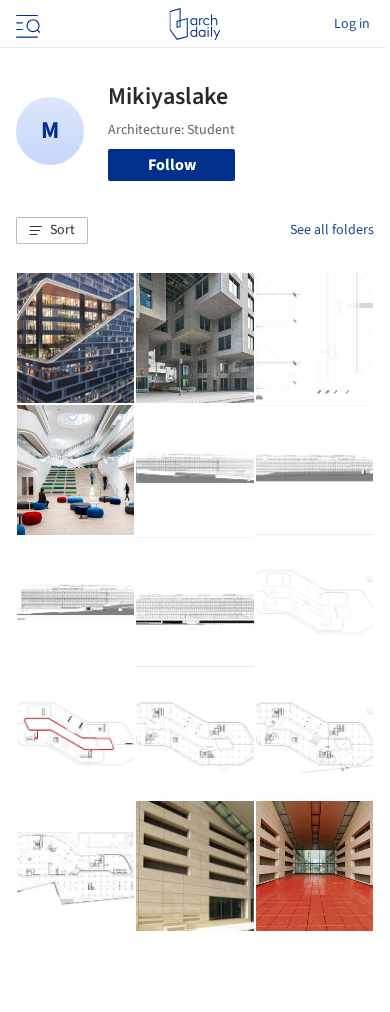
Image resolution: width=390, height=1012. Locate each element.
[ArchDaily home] (194, 24)
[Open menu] (26, 24)
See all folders (332, 230)
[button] (52, 231)
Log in (352, 24)
